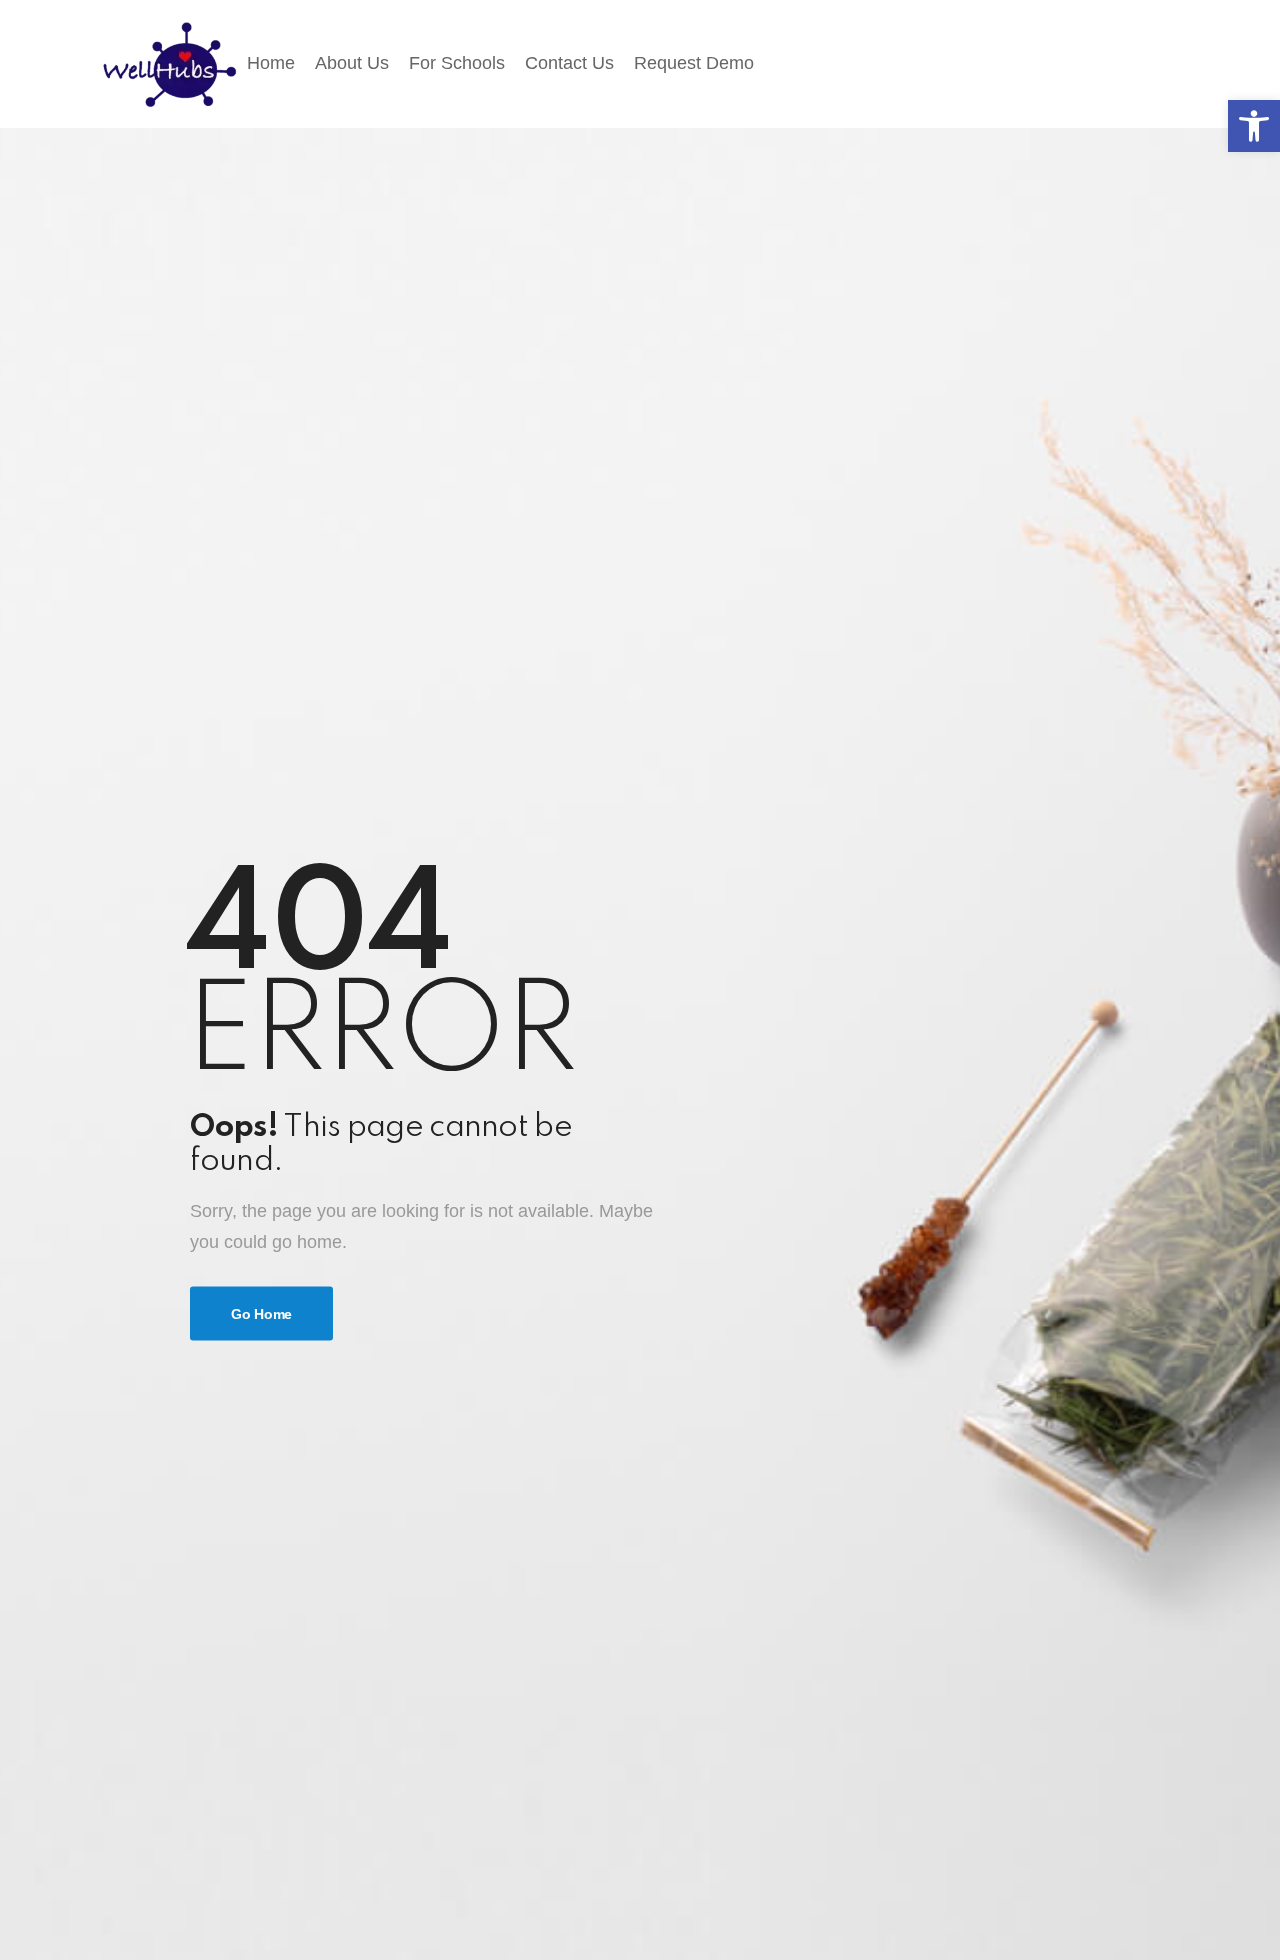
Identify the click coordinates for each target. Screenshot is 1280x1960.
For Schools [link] (457, 63)
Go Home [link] (261, 1314)
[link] (1254, 126)
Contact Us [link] (569, 63)
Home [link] (271, 63)
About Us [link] (352, 63)
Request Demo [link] (694, 63)
